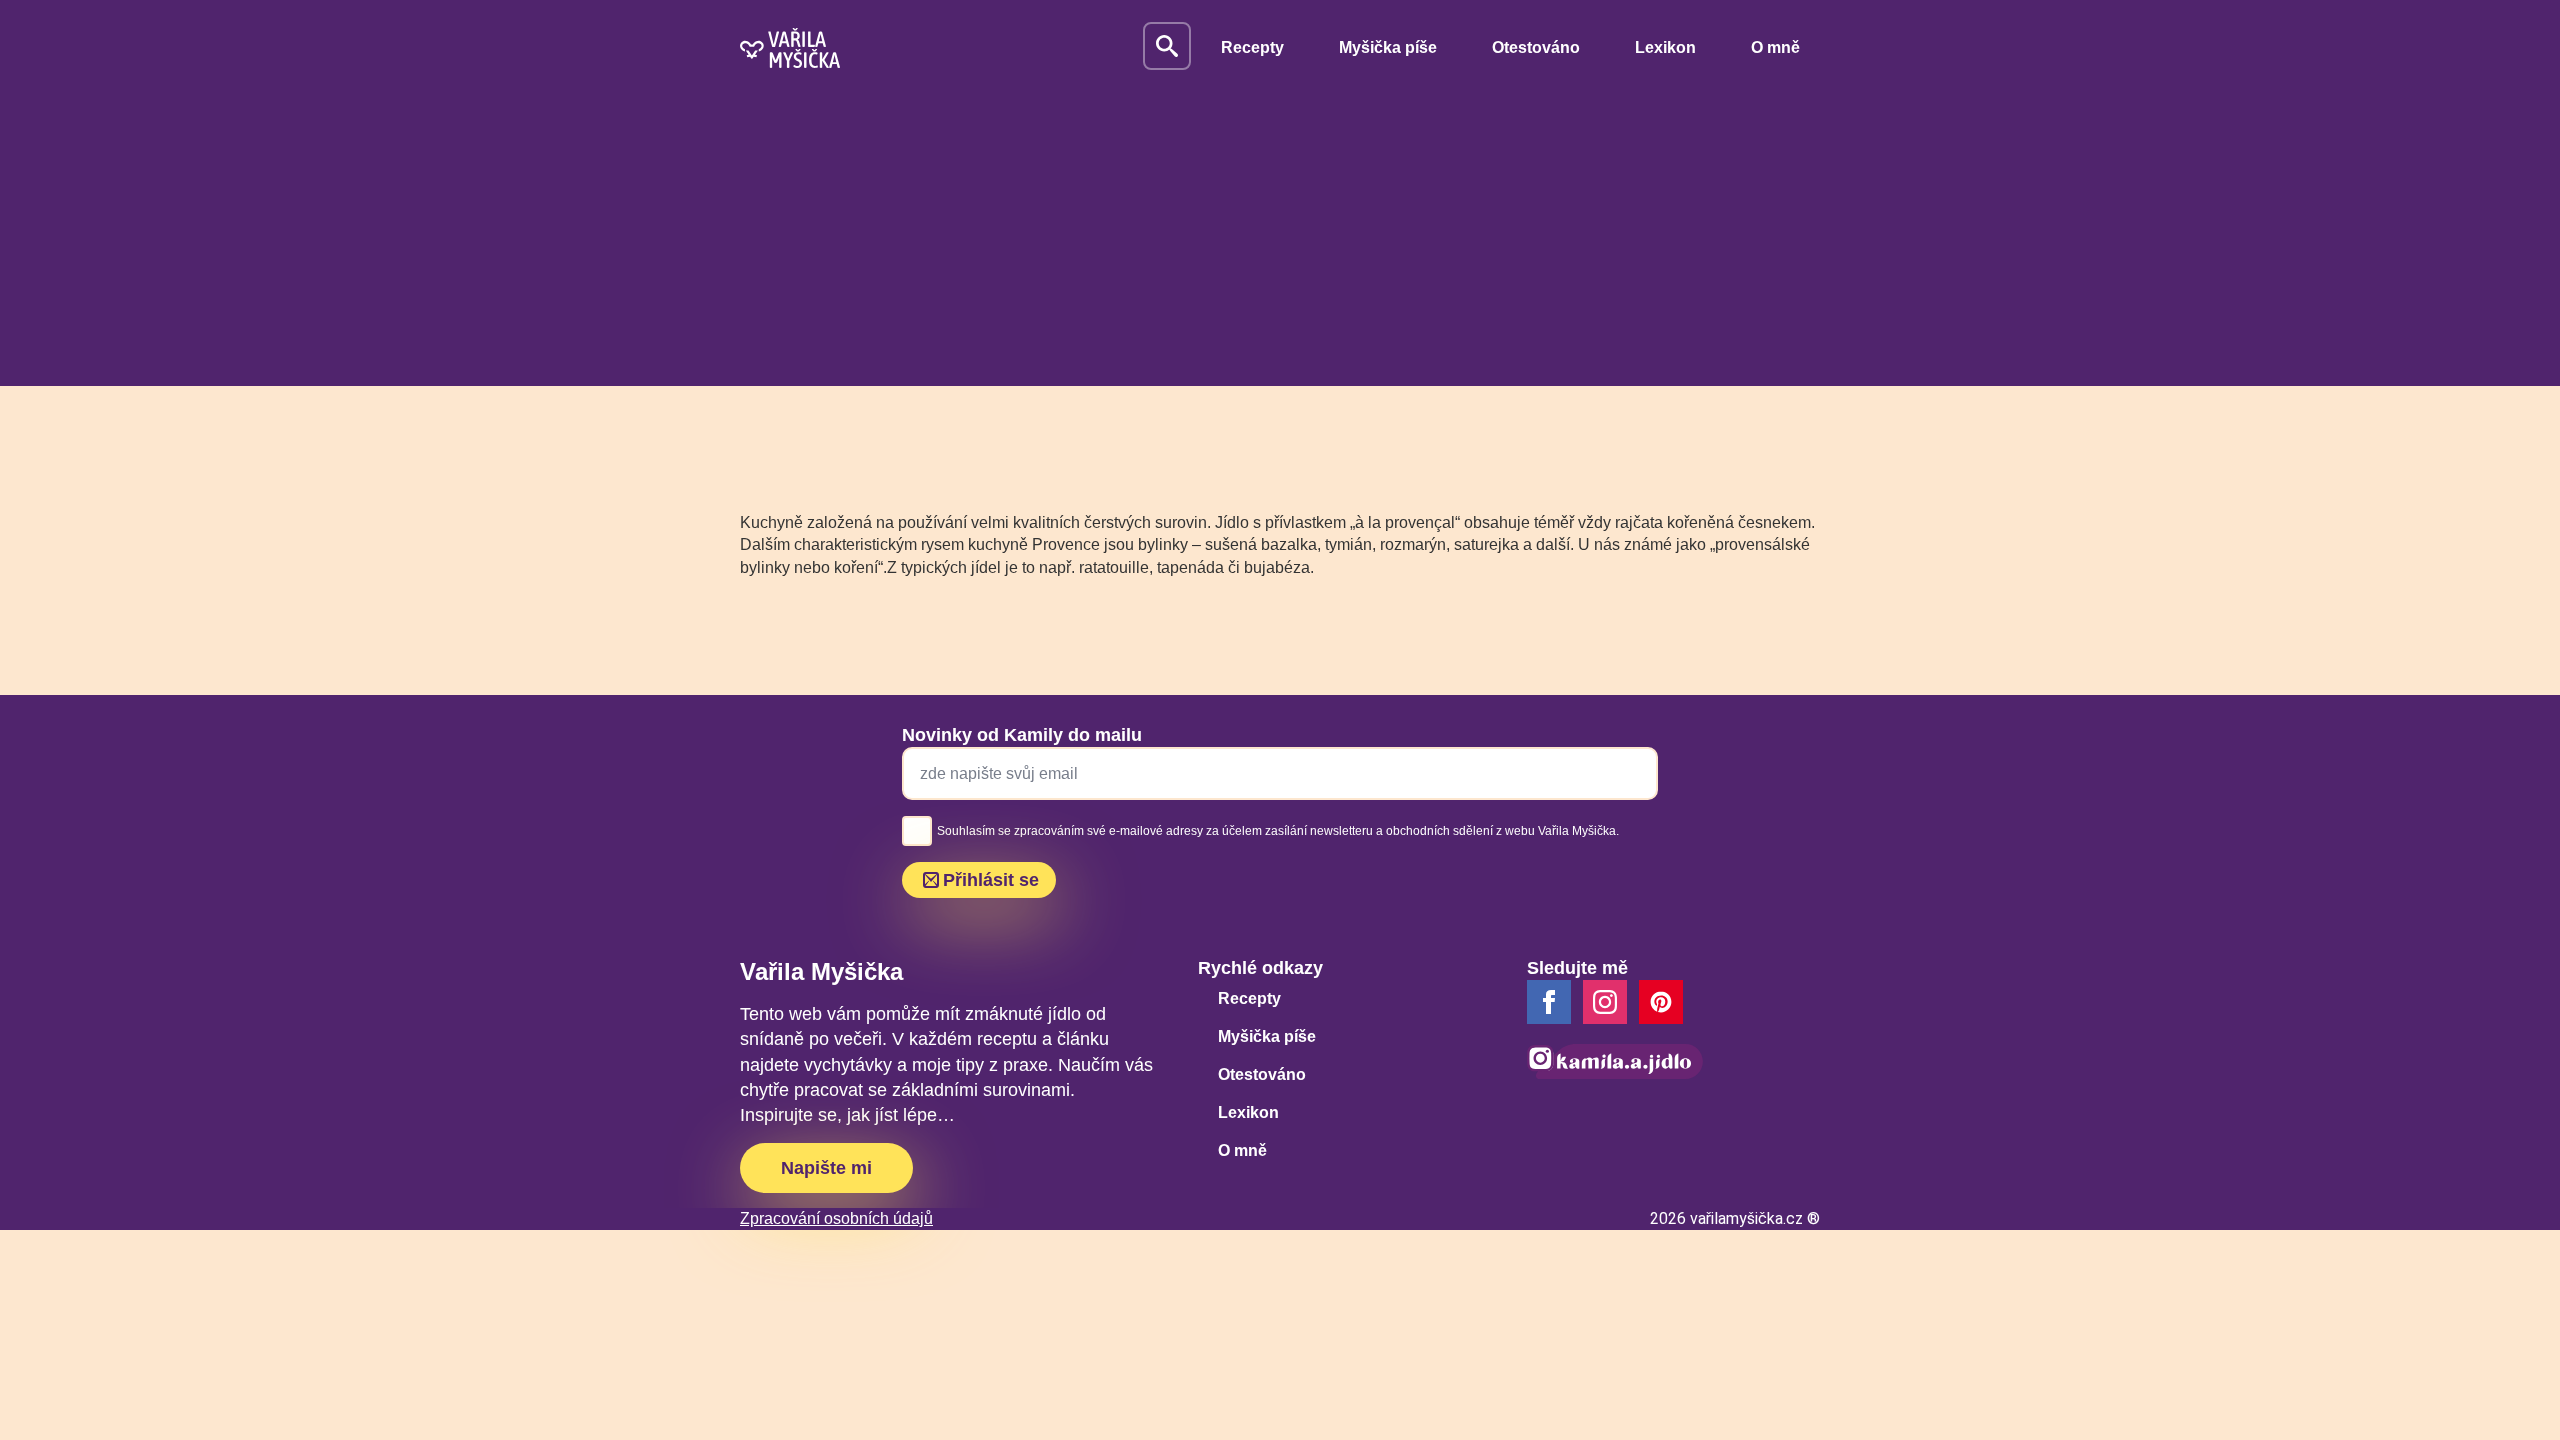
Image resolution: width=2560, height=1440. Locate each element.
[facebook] (1549, 1002)
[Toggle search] (1167, 46)
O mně (1775, 47)
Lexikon (1665, 47)
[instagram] (1605, 1002)
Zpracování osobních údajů (836, 1218)
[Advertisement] (1280, 246)
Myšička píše (1388, 47)
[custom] (1661, 1002)
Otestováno (1536, 47)
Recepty (1252, 47)
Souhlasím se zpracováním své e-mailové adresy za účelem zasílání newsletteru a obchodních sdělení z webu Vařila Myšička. (1278, 831)
